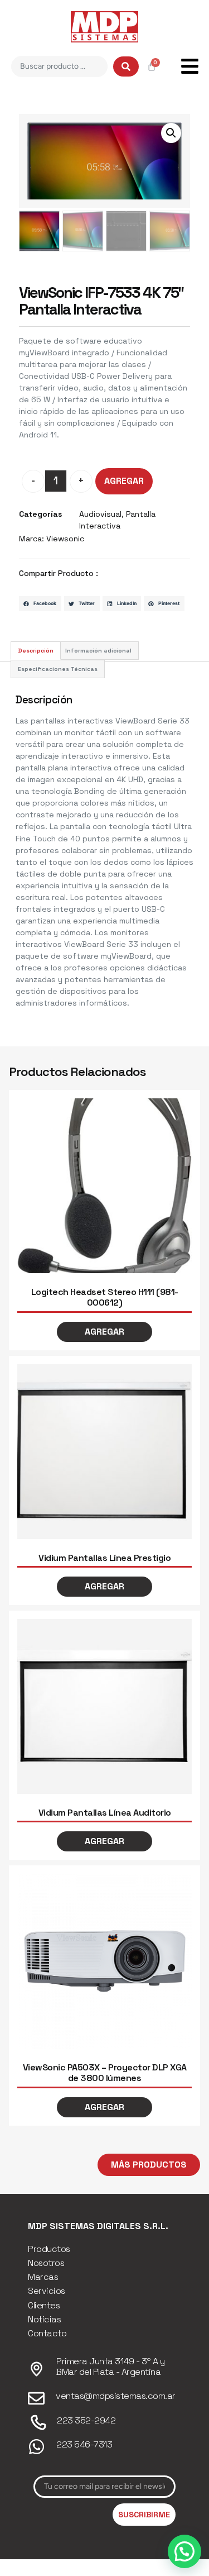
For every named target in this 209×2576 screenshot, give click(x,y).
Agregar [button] (104, 1332)
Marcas (43, 2277)
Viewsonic (65, 539)
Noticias (44, 2319)
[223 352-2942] (38, 2423)
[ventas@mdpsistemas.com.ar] (36, 2398)
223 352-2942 (86, 2420)
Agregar (124, 481)
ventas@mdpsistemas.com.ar (116, 2396)
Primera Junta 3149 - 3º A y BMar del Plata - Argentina (111, 2367)
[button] (171, 133)
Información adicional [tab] (98, 651)
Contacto (47, 2333)
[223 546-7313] (37, 2447)
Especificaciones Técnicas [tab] (58, 669)
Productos (49, 2249)
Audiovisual (100, 514)
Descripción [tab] (36, 651)
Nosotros (46, 2263)
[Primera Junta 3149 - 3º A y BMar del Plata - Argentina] (37, 2369)
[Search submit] (126, 66)
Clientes (44, 2305)
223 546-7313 (84, 2444)
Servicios (47, 2291)
